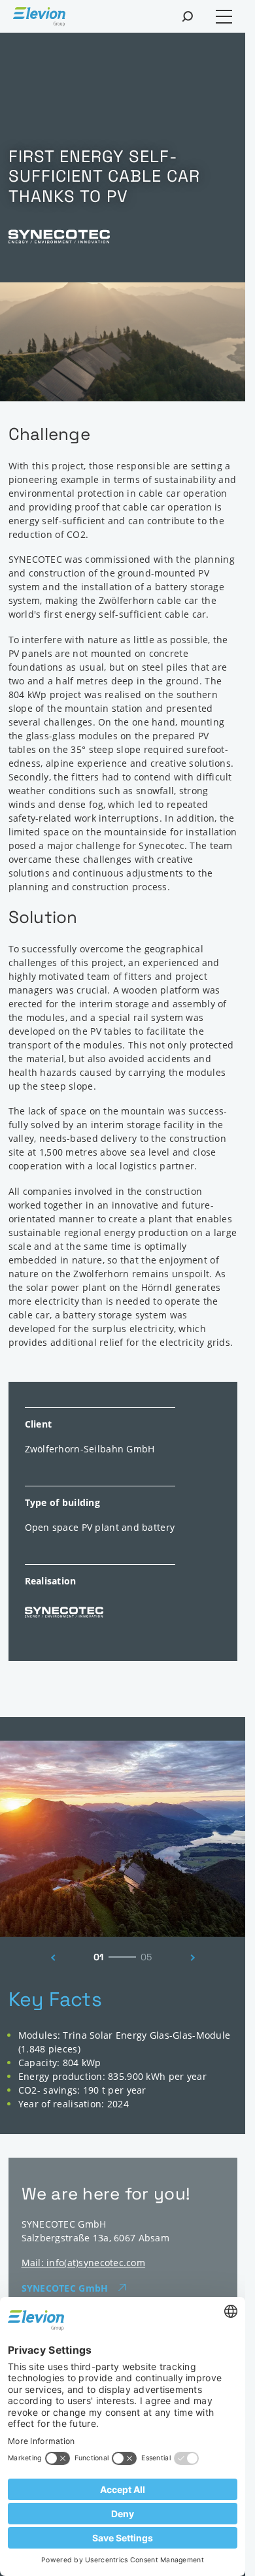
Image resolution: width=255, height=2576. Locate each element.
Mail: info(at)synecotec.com (84, 2263)
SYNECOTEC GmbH (65, 2288)
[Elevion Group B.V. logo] (39, 18)
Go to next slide (196, 1958)
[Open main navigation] (224, 17)
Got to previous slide (50, 1958)
